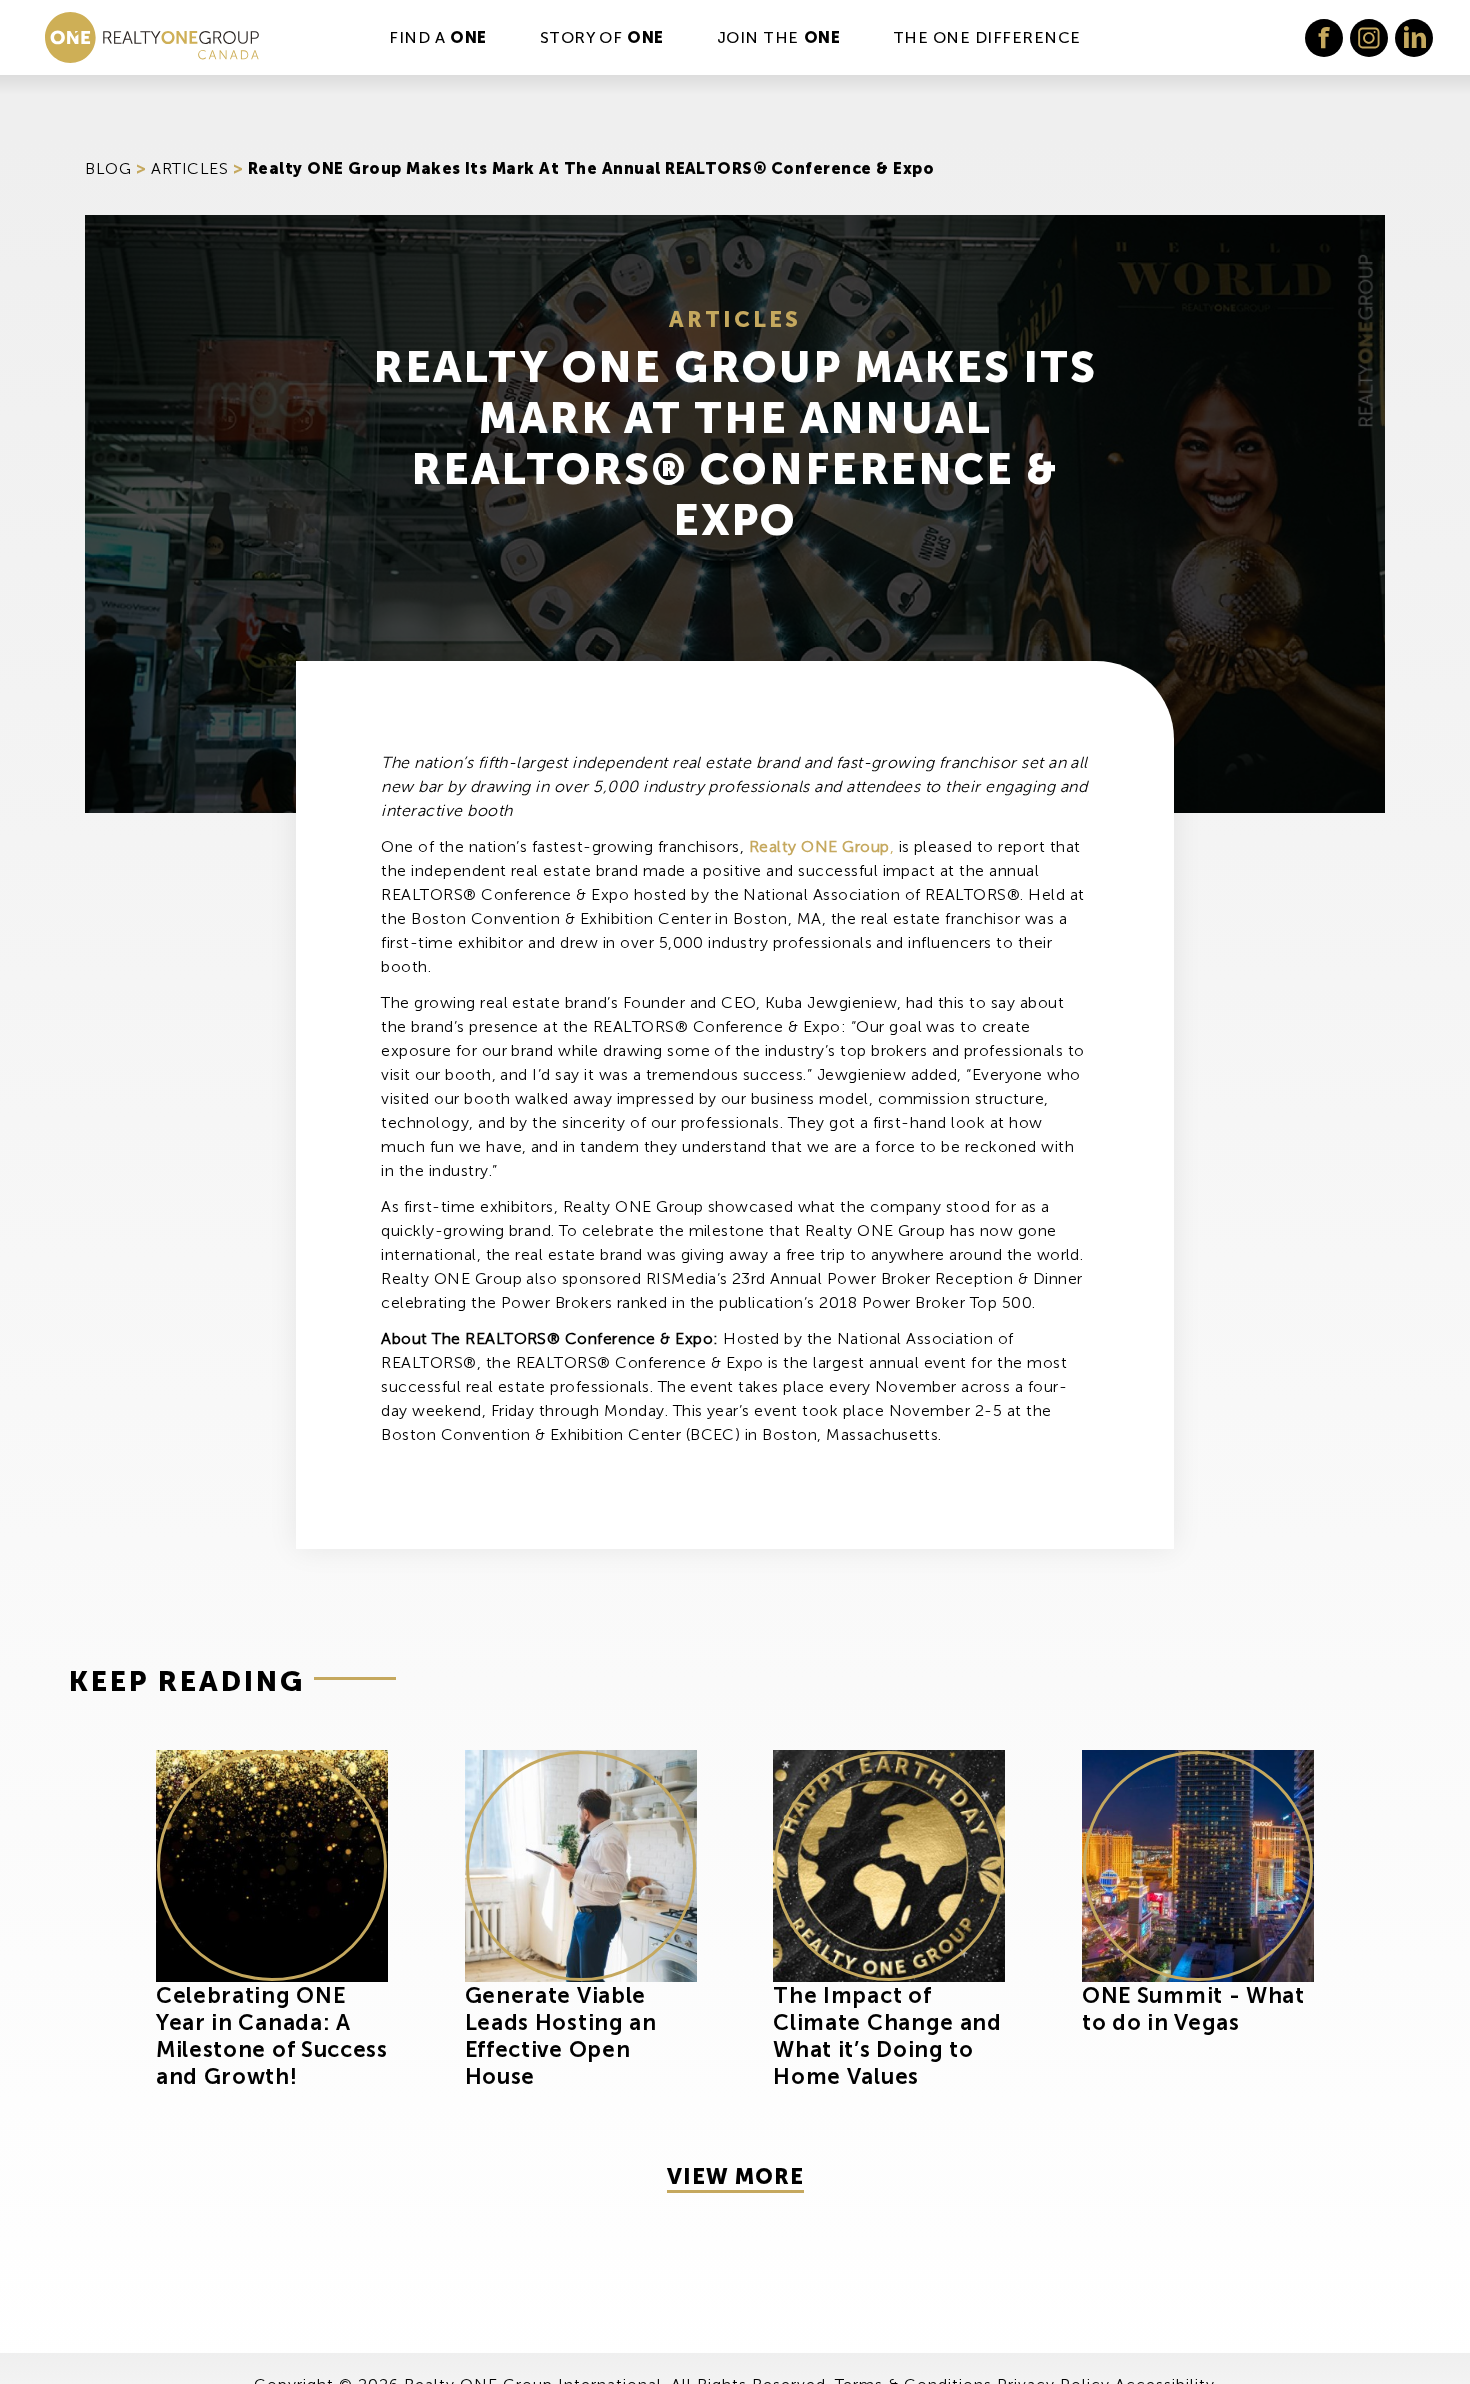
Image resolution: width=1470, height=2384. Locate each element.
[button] (1324, 38)
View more (735, 2176)
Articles (189, 168)
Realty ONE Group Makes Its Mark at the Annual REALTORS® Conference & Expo (591, 168)
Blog (108, 168)
